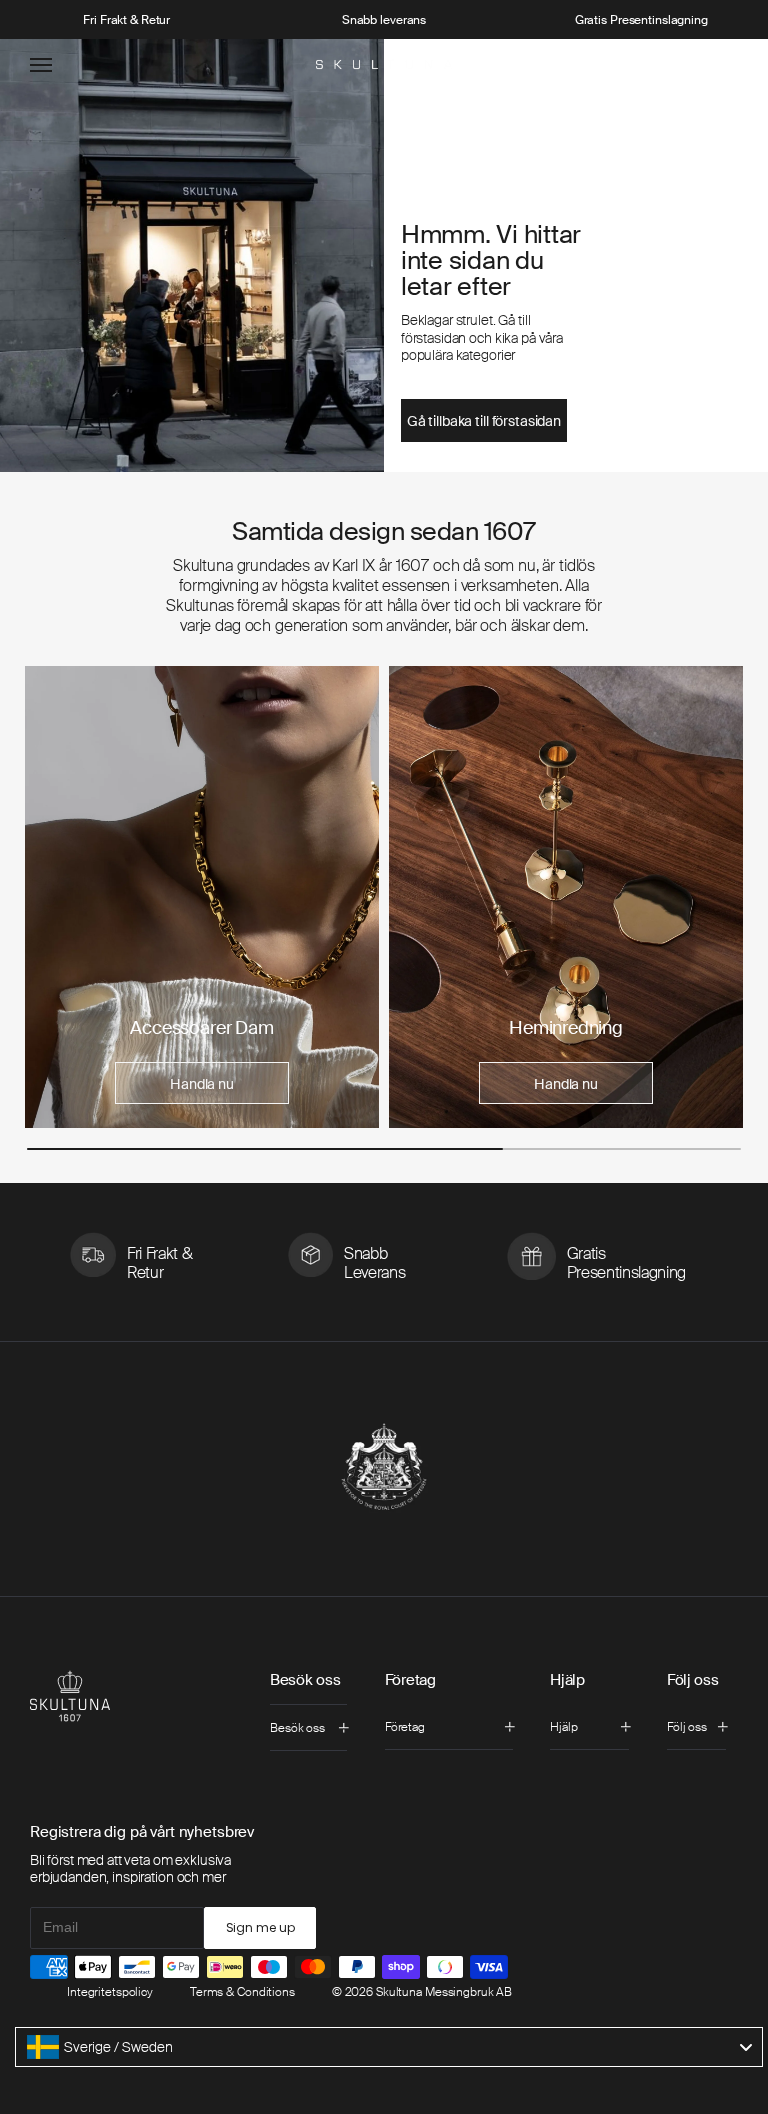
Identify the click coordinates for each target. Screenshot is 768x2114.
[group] (202, 897)
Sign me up (260, 1927)
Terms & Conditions (242, 1992)
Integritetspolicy (110, 1992)
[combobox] (389, 2047)
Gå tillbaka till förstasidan (484, 421)
